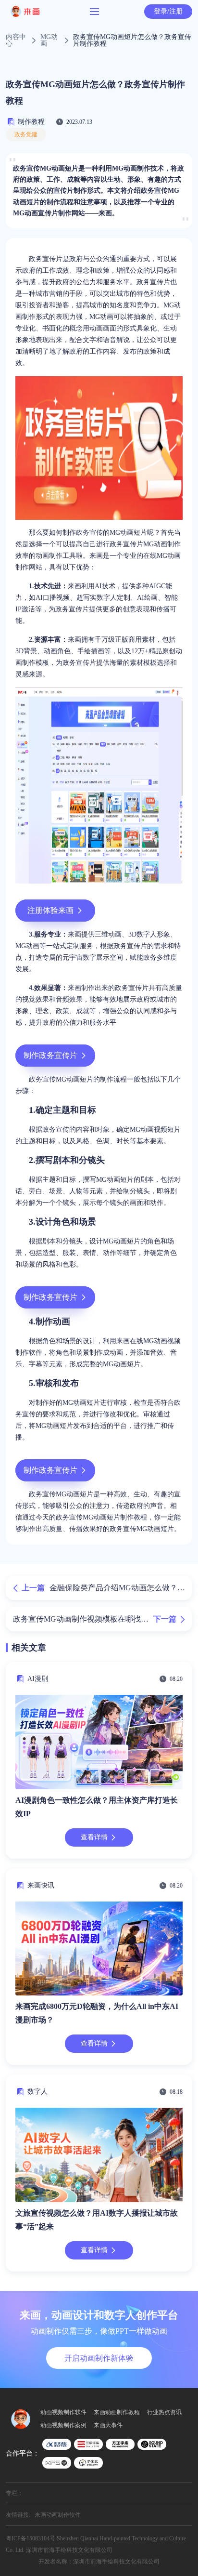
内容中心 (16, 40)
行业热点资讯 (164, 2412)
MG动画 (49, 40)
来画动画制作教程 (117, 2412)
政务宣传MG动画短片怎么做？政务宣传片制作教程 (132, 40)
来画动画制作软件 (58, 2515)
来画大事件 (108, 2425)
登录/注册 (168, 11)
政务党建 (26, 134)
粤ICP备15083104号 (31, 2538)
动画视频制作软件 (63, 2412)
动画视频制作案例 (63, 2425)
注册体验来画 (50, 910)
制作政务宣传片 (50, 1055)
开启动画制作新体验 (99, 2358)
